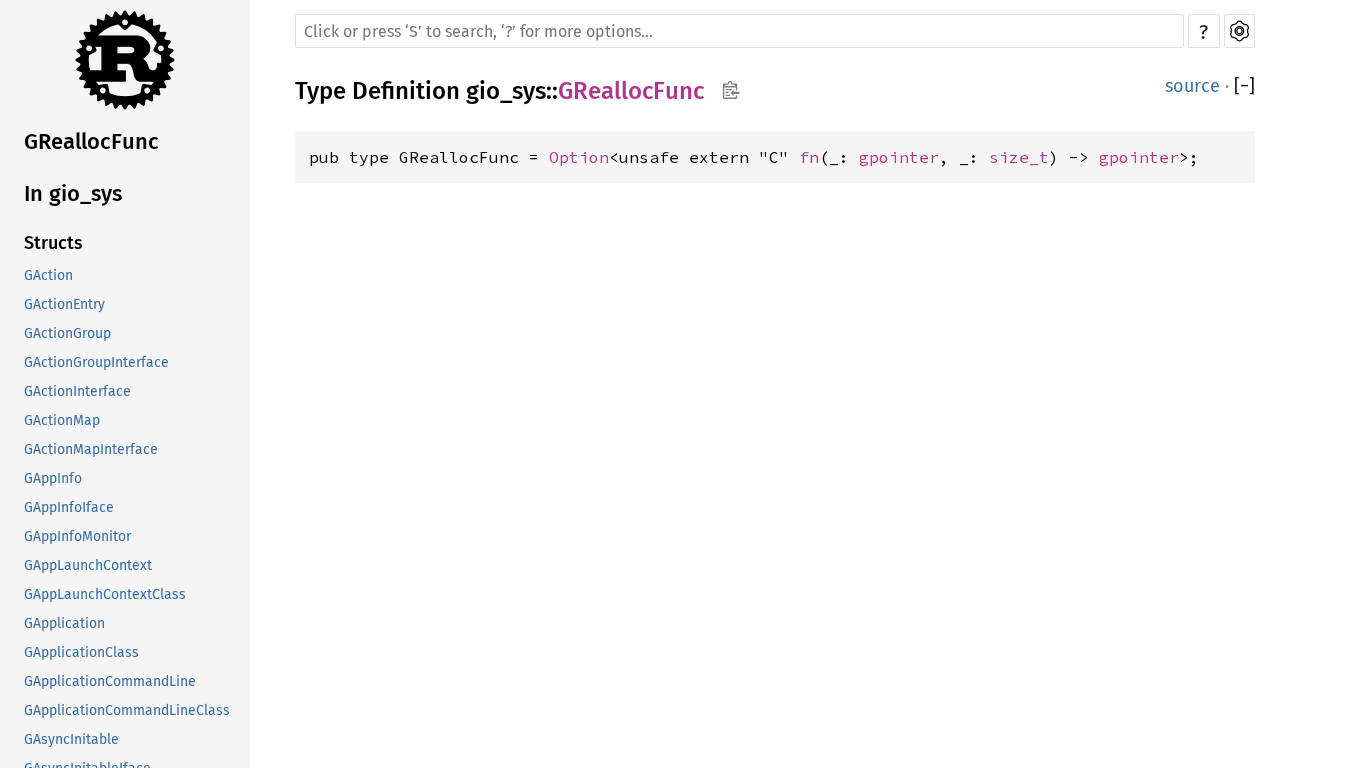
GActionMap (62, 420)
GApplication (64, 623)
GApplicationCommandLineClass (127, 710)
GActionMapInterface (91, 449)
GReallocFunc (91, 141)
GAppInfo (53, 478)
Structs (53, 243)
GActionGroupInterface (96, 362)
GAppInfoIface (69, 507)
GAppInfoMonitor (77, 536)
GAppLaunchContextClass (105, 594)
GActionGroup (67, 333)
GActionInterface (77, 391)
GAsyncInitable (71, 739)
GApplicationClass (81, 652)
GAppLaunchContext (88, 565)
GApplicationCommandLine (110, 681)
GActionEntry (64, 304)
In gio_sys (73, 193)
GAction (48, 275)
